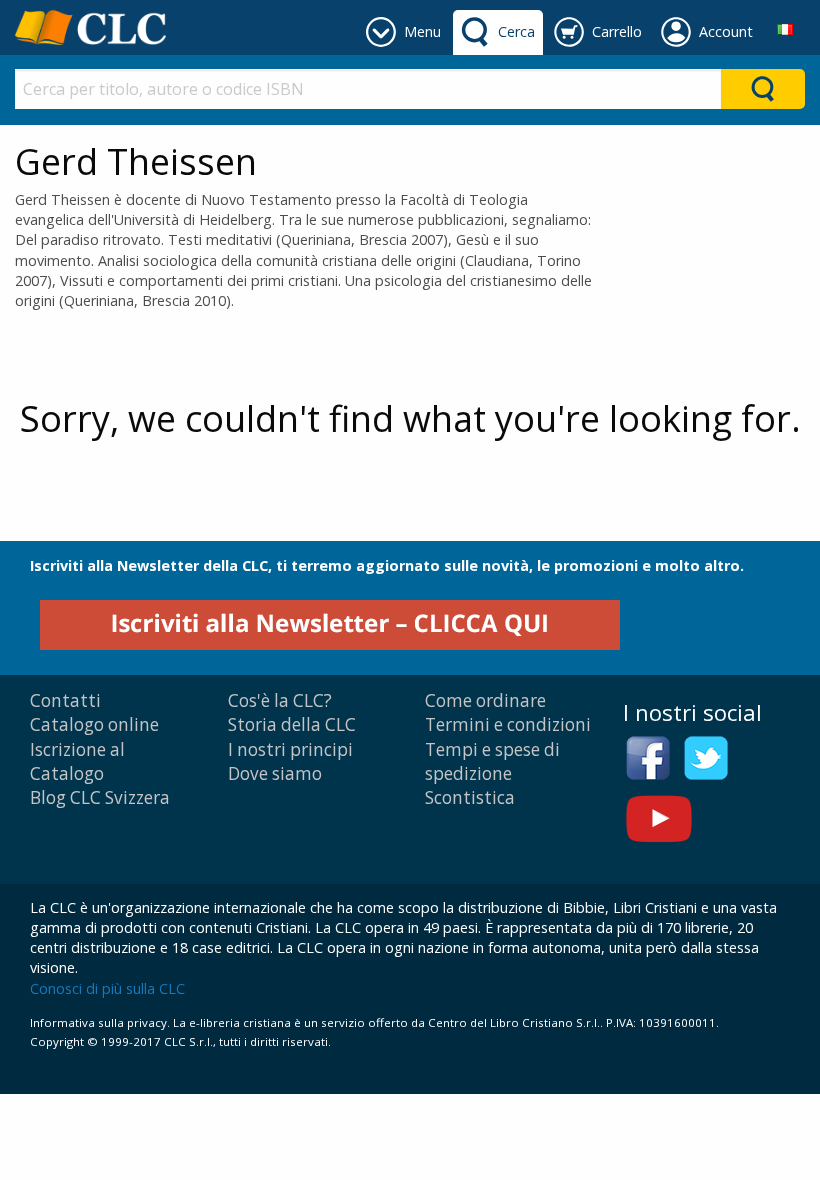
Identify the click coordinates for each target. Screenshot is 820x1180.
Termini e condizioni (508, 724)
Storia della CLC (292, 724)
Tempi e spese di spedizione (492, 761)
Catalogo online (94, 724)
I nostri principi (290, 749)
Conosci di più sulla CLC (107, 988)
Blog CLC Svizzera (100, 797)
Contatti (65, 700)
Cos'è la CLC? (280, 700)
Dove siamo (275, 773)
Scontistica (470, 797)
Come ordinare (485, 700)
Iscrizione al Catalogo (77, 761)
